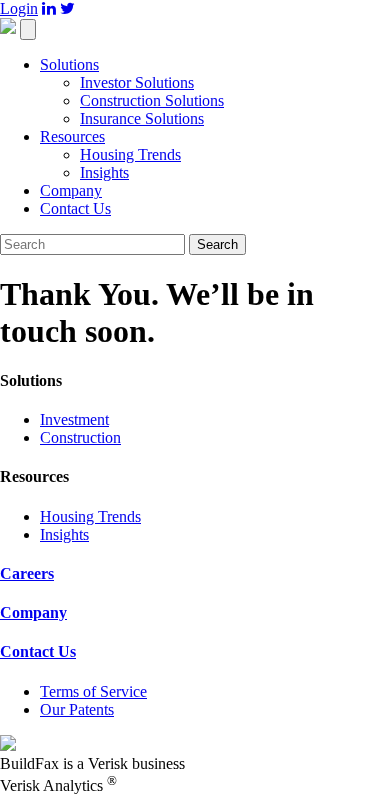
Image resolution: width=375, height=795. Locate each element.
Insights (104, 172)
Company (71, 190)
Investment (74, 419)
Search (217, 244)
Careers (27, 573)
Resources (72, 136)
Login (19, 8)
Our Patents (77, 709)
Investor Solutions (137, 82)
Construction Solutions (152, 100)
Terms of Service (93, 691)
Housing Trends (130, 154)
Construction (80, 437)
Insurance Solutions (142, 118)
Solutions (69, 64)
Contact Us (75, 208)
